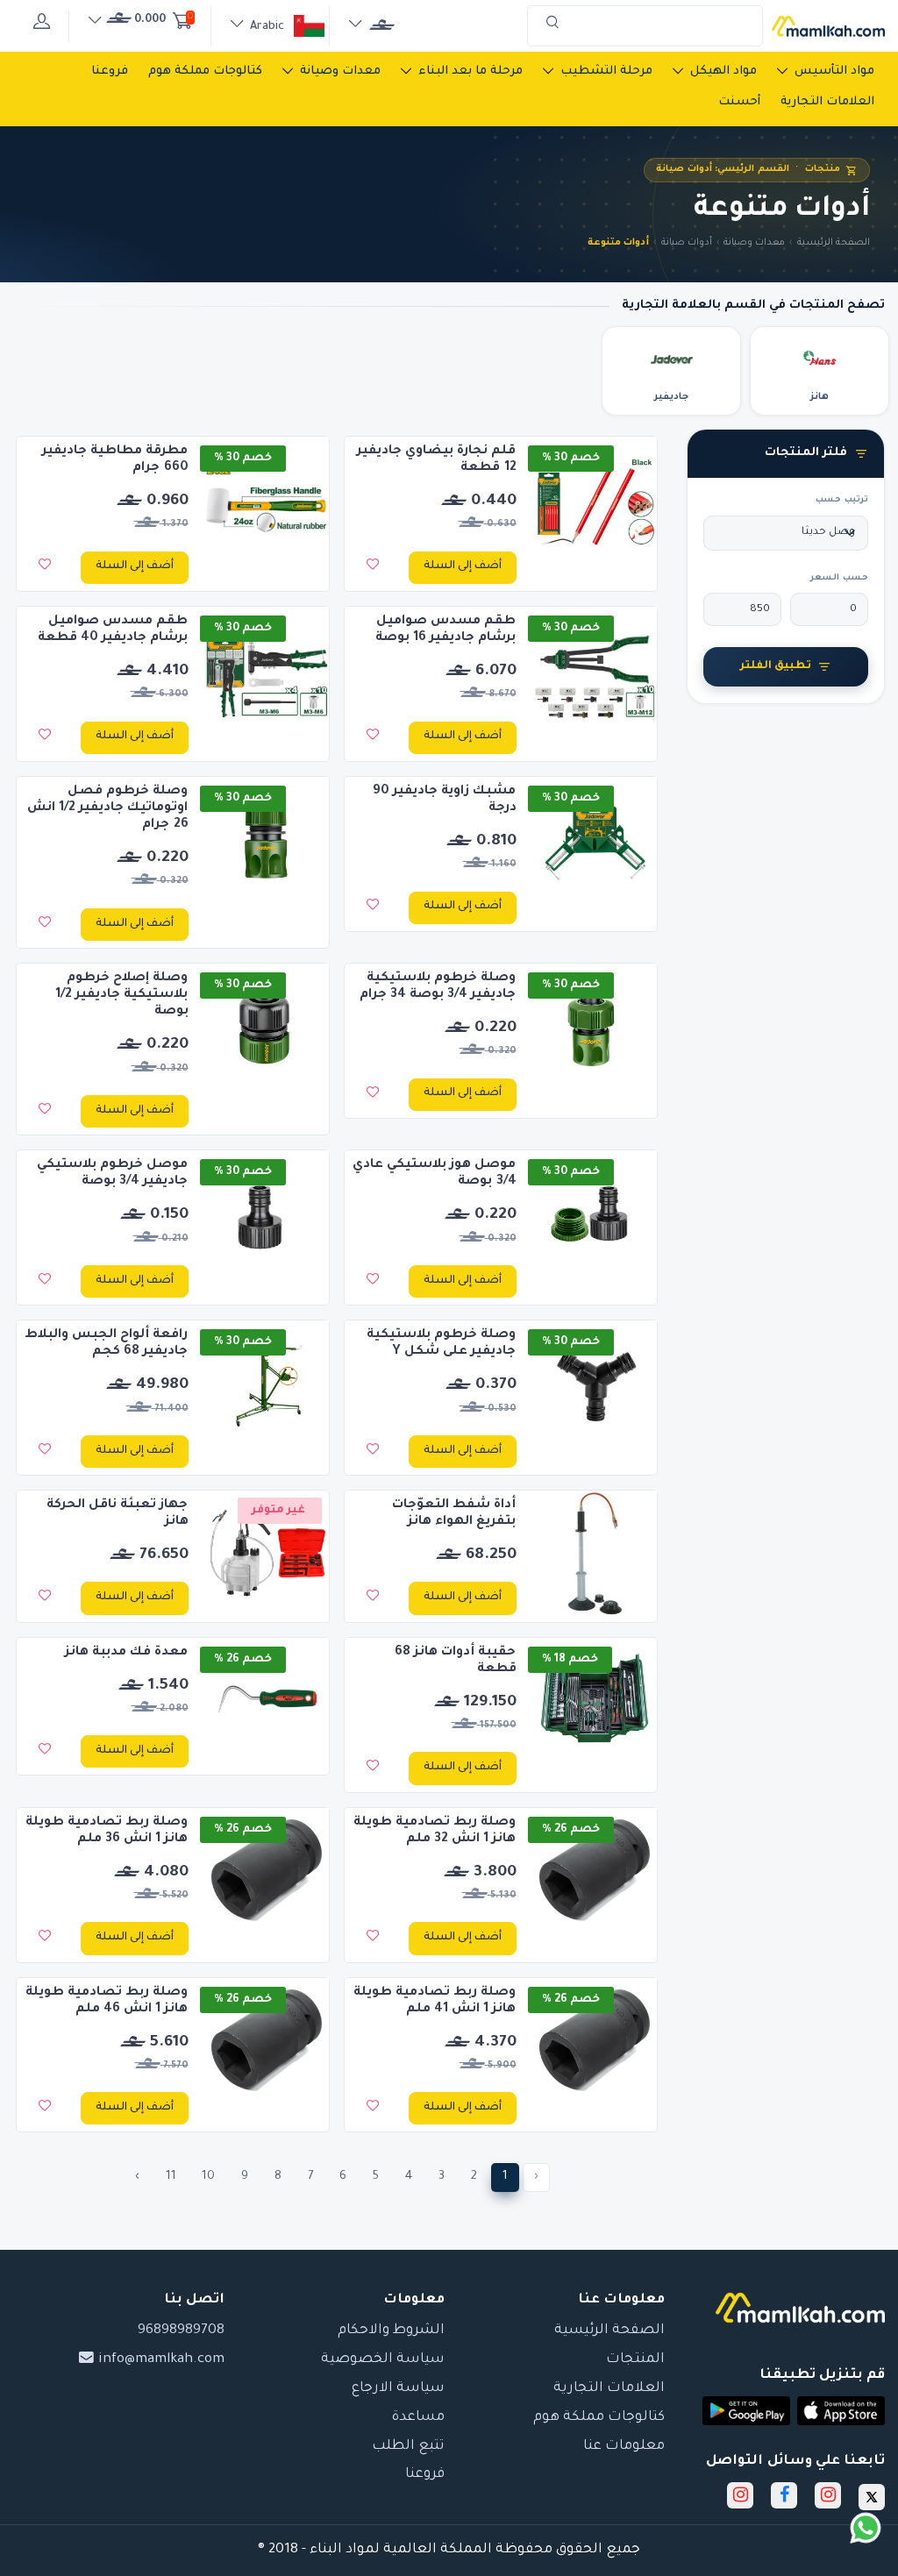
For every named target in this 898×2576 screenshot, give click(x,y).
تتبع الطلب (408, 2447)
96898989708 (181, 2331)
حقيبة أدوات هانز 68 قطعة (455, 1661)
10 (208, 2177)
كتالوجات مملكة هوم (205, 71)
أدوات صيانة (687, 243)
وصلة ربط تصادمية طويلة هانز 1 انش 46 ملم (107, 2001)
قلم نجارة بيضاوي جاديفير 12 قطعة (436, 460)
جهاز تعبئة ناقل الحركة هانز (117, 1514)
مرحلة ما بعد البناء (470, 71)
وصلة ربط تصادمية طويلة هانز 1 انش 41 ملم (435, 2001)
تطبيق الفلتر (776, 666)
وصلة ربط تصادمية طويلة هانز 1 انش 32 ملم (435, 1831)
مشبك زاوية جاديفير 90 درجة (444, 800)
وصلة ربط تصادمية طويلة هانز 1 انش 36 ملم (107, 1831)
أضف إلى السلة (463, 566)
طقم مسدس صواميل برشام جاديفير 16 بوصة (446, 630)
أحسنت (739, 102)
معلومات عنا (624, 2447)
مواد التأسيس (834, 71)
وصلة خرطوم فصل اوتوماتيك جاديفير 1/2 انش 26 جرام (108, 808)
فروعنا (110, 71)
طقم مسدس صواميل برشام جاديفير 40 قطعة (113, 630)
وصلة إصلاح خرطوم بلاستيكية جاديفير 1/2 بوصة (121, 995)
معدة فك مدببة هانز (126, 1653)
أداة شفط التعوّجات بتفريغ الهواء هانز (454, 1514)
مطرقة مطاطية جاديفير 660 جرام (115, 460)
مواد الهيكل (723, 71)
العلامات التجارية (827, 102)
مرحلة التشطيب (606, 71)
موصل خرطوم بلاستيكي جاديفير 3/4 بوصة (112, 1174)
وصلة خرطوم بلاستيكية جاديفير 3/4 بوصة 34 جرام (438, 987)
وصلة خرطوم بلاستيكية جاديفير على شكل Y (441, 1344)
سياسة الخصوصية (383, 2360)
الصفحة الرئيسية (834, 243)
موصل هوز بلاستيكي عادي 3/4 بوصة (434, 1174)
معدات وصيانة (340, 71)
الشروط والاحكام (391, 2331)
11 (171, 2177)
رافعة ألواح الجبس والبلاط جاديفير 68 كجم (106, 1344)
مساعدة (418, 2418)
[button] (841, 2411)
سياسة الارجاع (398, 2389)
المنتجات (635, 2360)
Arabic (267, 27)
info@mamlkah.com (160, 2360)
